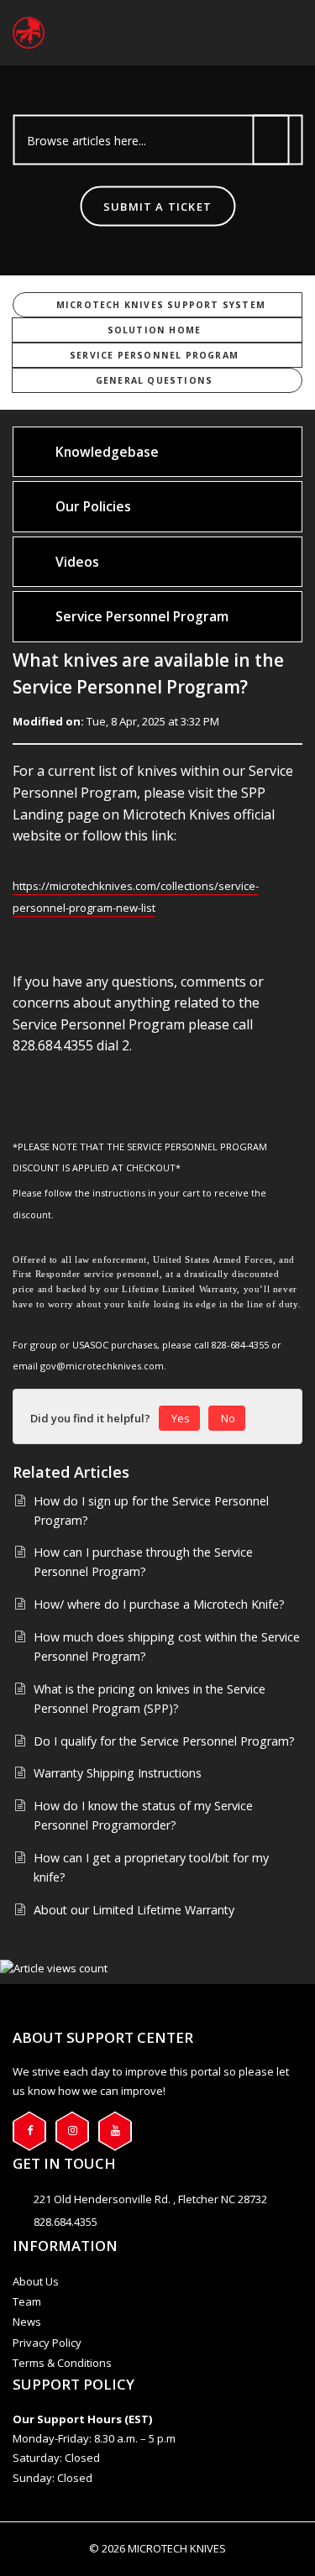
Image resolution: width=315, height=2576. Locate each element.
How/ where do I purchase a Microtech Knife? (159, 1604)
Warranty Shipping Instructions (118, 1773)
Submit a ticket (157, 207)
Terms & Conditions (62, 2363)
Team (27, 2301)
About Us (36, 2281)
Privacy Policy (47, 2343)
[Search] (271, 140)
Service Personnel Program (154, 355)
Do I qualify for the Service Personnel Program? (164, 1741)
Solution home (155, 330)
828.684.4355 (66, 2222)
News (27, 2322)
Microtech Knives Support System (161, 305)
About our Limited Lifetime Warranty (134, 1910)
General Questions (154, 380)
